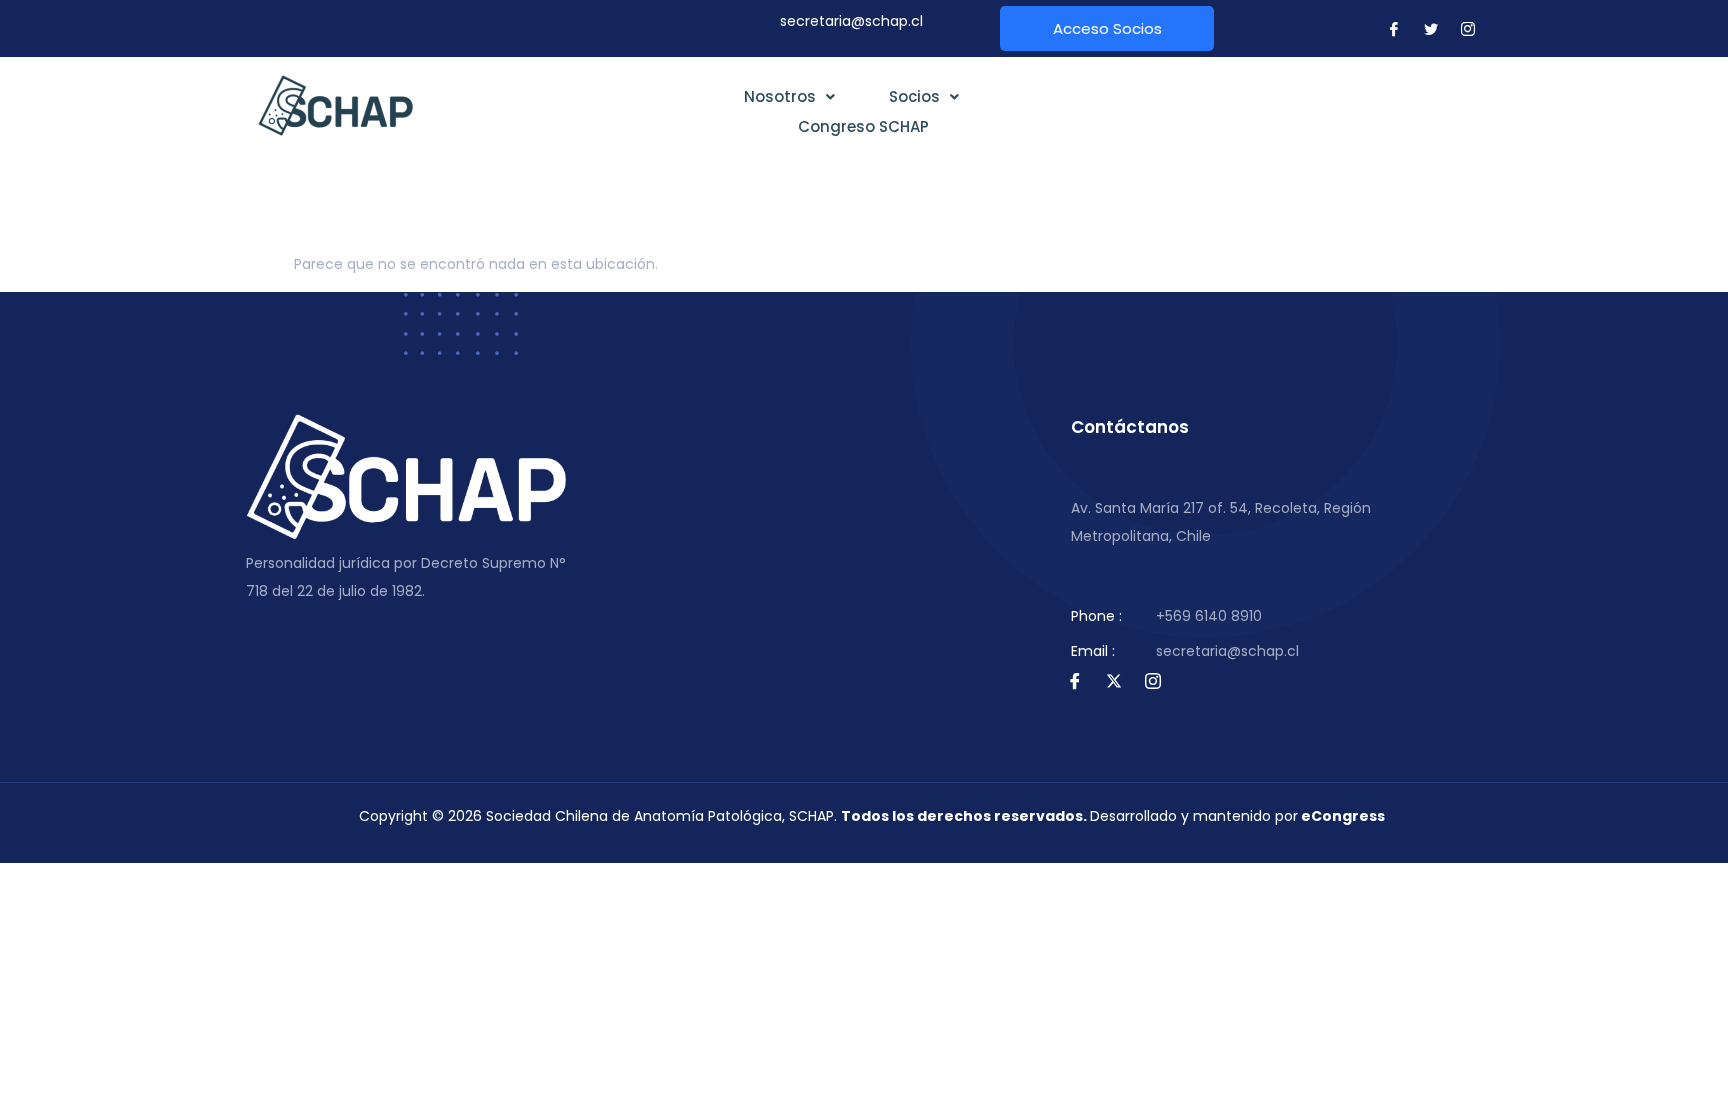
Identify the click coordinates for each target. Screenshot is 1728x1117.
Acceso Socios (1107, 28)
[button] (789, 97)
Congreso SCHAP (863, 126)
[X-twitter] (1114, 681)
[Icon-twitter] (1431, 29)
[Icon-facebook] (1394, 29)
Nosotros (780, 96)
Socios (914, 96)
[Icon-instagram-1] (1468, 29)
